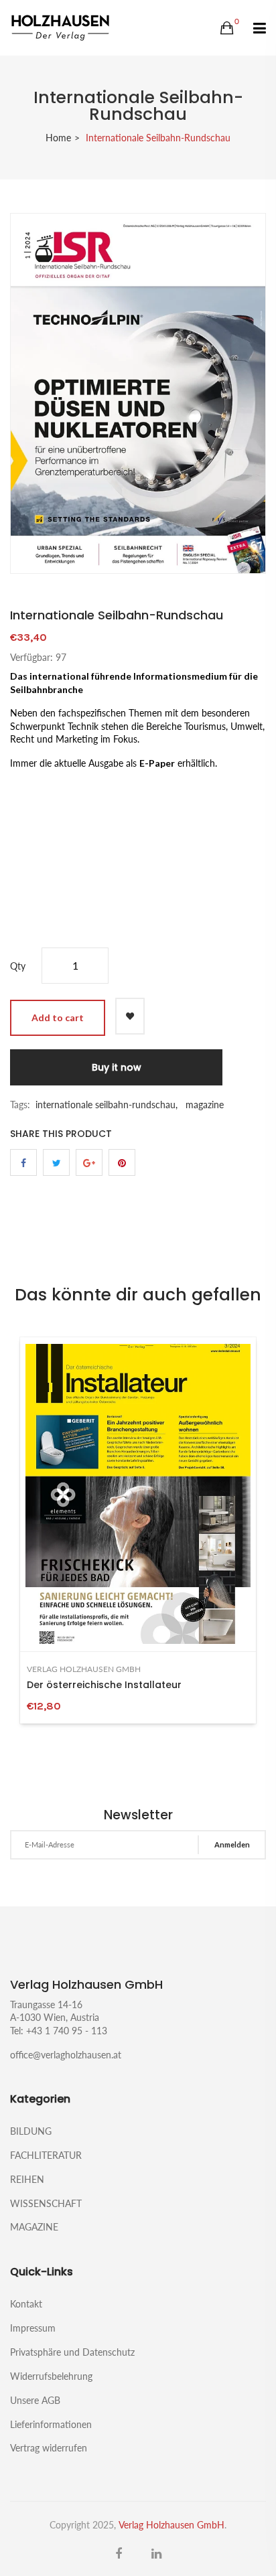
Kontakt (26, 2304)
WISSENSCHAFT (46, 2203)
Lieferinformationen (51, 2424)
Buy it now (117, 1067)
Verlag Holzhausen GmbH (84, 1669)
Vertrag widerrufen (49, 2447)
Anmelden (232, 1844)
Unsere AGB (35, 2400)
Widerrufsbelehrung (51, 2376)
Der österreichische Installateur (104, 1685)
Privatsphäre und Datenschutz (72, 2352)
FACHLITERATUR (46, 2155)
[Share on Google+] (89, 1162)
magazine (205, 1105)
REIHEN (27, 2179)
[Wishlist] (130, 1016)
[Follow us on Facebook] (23, 1162)
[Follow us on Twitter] (56, 1162)
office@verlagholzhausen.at (66, 2055)
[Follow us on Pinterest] (122, 1162)
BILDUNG (31, 2131)
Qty (18, 966)
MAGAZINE (34, 2226)
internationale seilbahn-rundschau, (107, 1105)
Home (58, 138)
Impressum (33, 2328)
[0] (227, 28)
